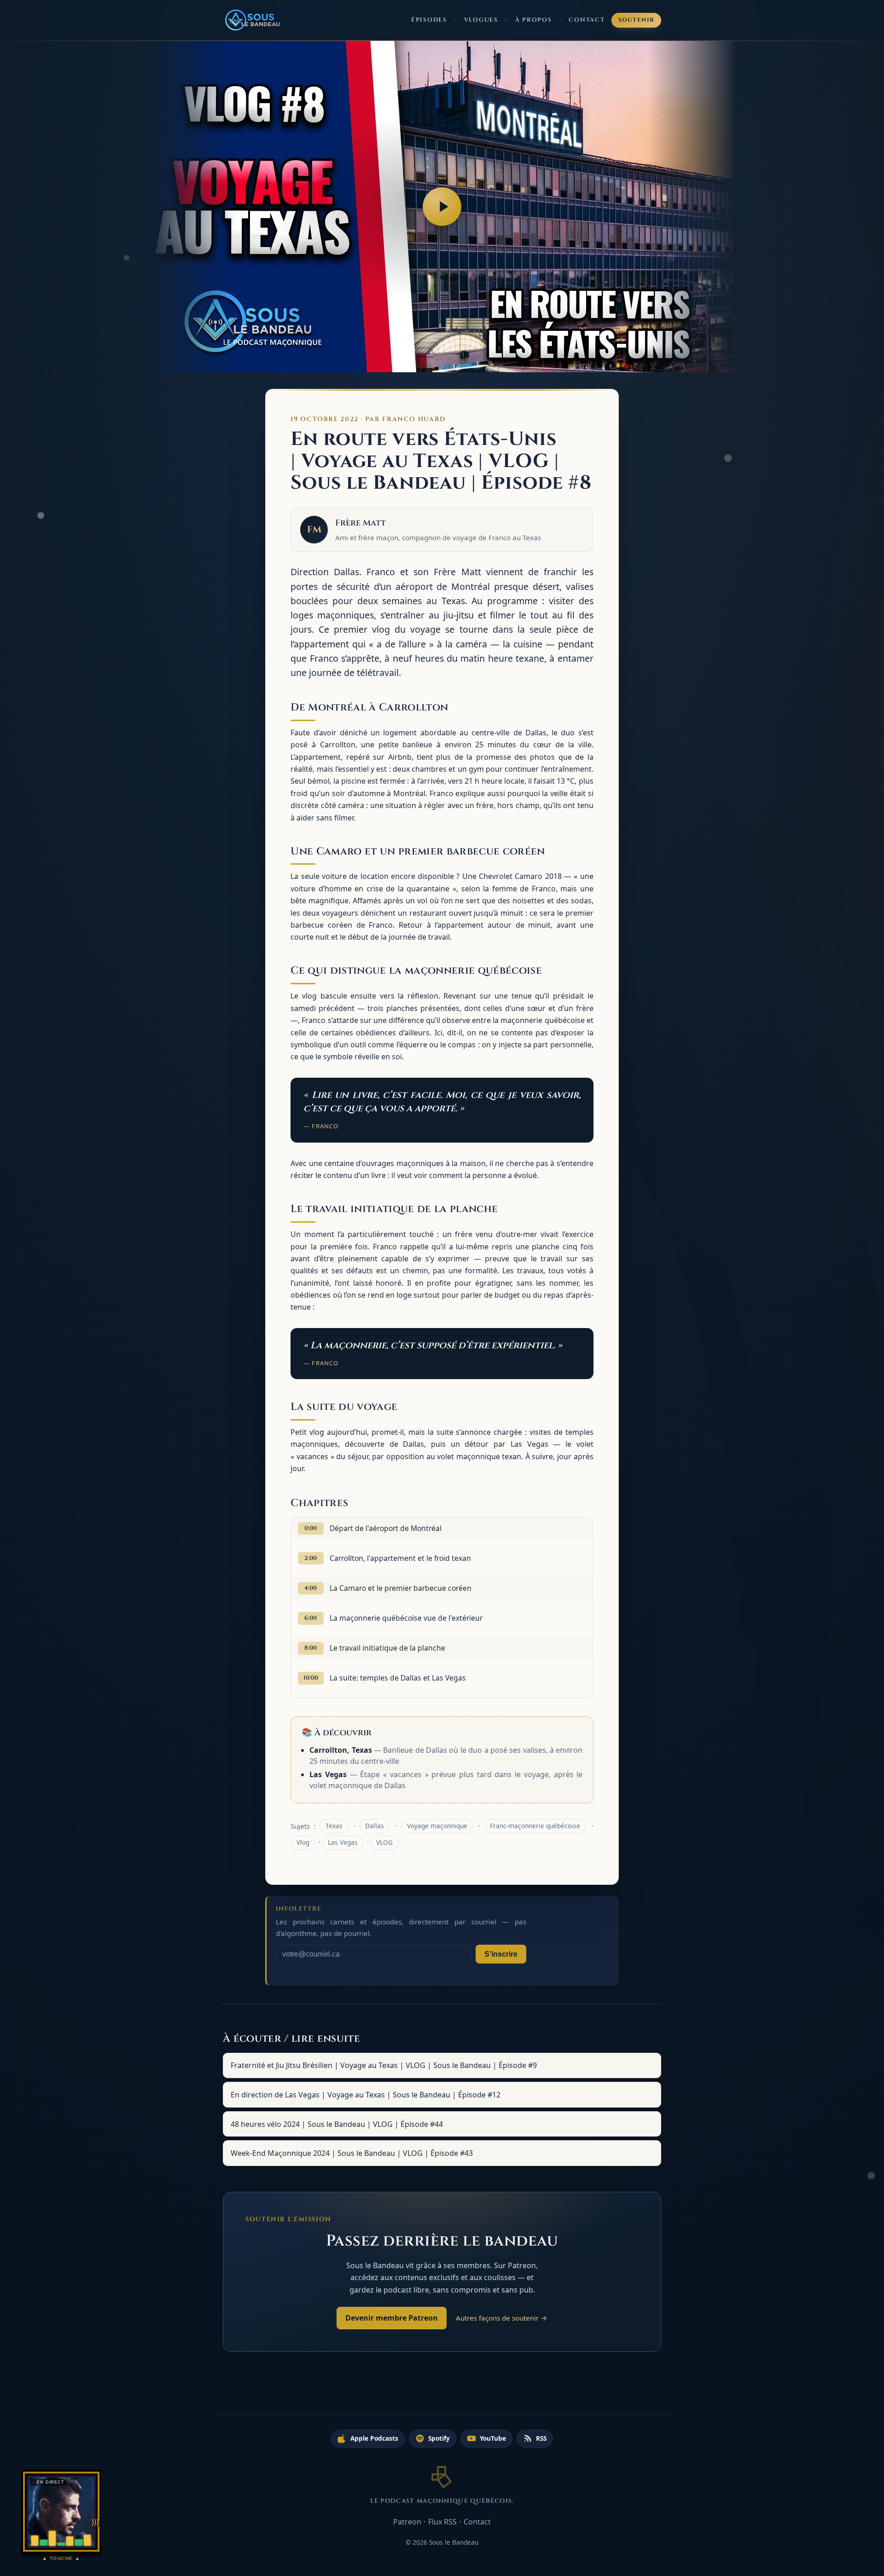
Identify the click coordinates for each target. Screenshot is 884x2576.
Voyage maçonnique (437, 1826)
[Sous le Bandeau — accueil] (253, 20)
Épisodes (429, 20)
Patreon (407, 2522)
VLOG (384, 1842)
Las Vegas (343, 1842)
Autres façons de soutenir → (502, 2318)
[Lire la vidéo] (442, 207)
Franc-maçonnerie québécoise (535, 1826)
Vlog (303, 1842)
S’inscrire (501, 1954)
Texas (334, 1826)
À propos (534, 20)
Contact (587, 20)
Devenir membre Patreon (392, 2318)
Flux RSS (442, 2522)
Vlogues (481, 20)
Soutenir (637, 20)
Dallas (375, 1826)
